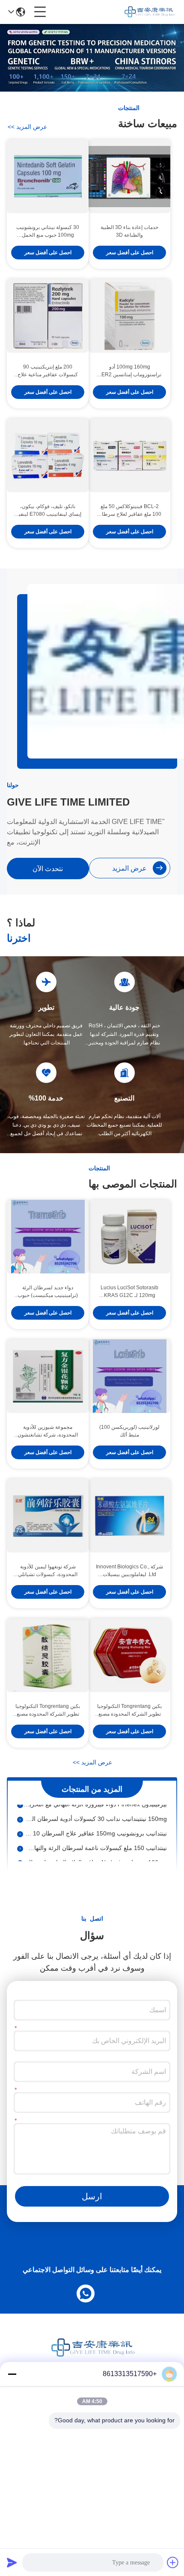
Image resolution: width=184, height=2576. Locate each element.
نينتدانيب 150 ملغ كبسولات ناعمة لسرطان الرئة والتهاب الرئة (95, 1841)
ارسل (92, 2196)
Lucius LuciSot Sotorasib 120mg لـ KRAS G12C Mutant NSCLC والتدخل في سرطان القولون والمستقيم (129, 1292)
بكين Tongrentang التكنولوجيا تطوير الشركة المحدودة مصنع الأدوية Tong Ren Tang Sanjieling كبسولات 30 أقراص (48, 1710)
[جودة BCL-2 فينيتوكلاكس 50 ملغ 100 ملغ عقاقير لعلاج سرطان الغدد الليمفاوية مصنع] (129, 455)
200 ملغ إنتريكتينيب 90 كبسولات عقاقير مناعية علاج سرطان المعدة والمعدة (48, 371)
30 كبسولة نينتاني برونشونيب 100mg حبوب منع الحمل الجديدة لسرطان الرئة (48, 232)
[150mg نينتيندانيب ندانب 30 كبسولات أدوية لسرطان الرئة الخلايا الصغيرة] (20, 1812)
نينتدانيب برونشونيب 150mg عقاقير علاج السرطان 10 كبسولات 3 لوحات (95, 1826)
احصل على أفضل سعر (130, 253)
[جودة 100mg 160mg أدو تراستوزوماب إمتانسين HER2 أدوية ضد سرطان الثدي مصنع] (129, 316)
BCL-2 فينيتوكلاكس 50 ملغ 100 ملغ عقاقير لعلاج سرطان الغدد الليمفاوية (130, 511)
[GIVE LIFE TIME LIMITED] (149, 12)
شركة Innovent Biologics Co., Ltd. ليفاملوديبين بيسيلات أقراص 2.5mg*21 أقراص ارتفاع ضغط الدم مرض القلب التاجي (129, 1571)
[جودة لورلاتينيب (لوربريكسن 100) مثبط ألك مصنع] (129, 1376)
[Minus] (12, 2374)
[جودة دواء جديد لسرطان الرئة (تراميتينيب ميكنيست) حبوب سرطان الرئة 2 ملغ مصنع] (48, 1237)
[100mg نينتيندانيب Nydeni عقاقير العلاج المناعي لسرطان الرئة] (20, 1855)
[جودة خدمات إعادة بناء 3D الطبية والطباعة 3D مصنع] (129, 176)
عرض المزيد (27, 127)
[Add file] (173, 2562)
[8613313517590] (87, 2292)
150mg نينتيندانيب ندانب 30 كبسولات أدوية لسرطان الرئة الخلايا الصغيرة (95, 1812)
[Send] (12, 2562)
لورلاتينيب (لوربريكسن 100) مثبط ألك (129, 1431)
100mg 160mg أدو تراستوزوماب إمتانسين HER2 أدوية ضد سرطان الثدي (129, 371)
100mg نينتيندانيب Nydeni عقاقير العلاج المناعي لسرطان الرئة (95, 1855)
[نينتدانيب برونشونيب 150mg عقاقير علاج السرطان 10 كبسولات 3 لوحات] (20, 1826)
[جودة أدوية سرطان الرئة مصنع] (92, 89)
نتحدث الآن (48, 869)
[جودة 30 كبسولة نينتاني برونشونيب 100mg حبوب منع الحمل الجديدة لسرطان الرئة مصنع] (48, 176)
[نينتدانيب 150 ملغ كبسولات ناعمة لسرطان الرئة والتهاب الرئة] (20, 1841)
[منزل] (92, 2358)
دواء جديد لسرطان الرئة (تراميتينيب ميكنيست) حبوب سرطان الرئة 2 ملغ (48, 1292)
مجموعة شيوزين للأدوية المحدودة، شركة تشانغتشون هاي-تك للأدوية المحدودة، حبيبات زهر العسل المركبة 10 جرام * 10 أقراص (48, 1431)
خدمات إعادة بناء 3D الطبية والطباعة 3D (129, 231)
